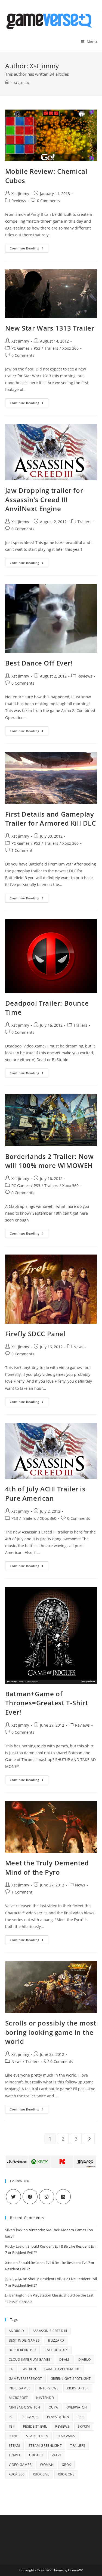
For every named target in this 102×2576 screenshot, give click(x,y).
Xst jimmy (20, 194)
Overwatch (77, 2407)
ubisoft (36, 2455)
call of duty (56, 2350)
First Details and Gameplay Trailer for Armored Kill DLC (51, 819)
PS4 (12, 2426)
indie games (20, 2388)
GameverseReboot (25, 2379)
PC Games (21, 348)
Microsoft (18, 2398)
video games (20, 2465)
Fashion (29, 2369)
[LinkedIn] (63, 2197)
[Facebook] (30, 2197)
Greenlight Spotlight (71, 2379)
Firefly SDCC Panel (35, 1334)
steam (14, 2446)
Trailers (51, 348)
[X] (13, 2197)
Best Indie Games (24, 2340)
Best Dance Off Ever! (39, 663)
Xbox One (66, 2474)
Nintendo (45, 2398)
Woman (47, 2465)
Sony (13, 2436)
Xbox (67, 2465)
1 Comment (22, 850)
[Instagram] (47, 2197)
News (78, 1347)
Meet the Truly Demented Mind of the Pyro (47, 1867)
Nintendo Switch (24, 2407)
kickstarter (78, 2388)
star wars (66, 2436)
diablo (84, 2359)
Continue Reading (29, 249)
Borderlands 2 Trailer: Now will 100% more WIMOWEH (50, 1161)
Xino (9, 2263)
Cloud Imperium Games (30, 2359)
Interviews (49, 2388)
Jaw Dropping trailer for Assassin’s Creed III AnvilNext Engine (44, 499)
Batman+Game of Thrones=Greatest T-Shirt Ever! (47, 1703)
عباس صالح (14, 2279)
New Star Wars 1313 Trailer (50, 328)
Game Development (62, 2369)
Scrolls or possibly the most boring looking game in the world (51, 2032)
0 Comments (48, 201)
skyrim (84, 2426)
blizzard (56, 2340)
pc (11, 2417)
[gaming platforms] (51, 2161)
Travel (15, 2455)
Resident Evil (35, 2426)
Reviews (19, 201)
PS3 (37, 348)
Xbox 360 (70, 348)
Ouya (53, 2407)
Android (16, 2331)
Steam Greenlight (45, 2446)
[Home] (7, 82)
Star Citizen (37, 2436)
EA (11, 2369)
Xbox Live (41, 2474)
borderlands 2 (22, 2350)
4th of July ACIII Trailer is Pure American (45, 1493)
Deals (65, 2359)
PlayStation (58, 2417)
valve (57, 2455)
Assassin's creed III (50, 2331)
